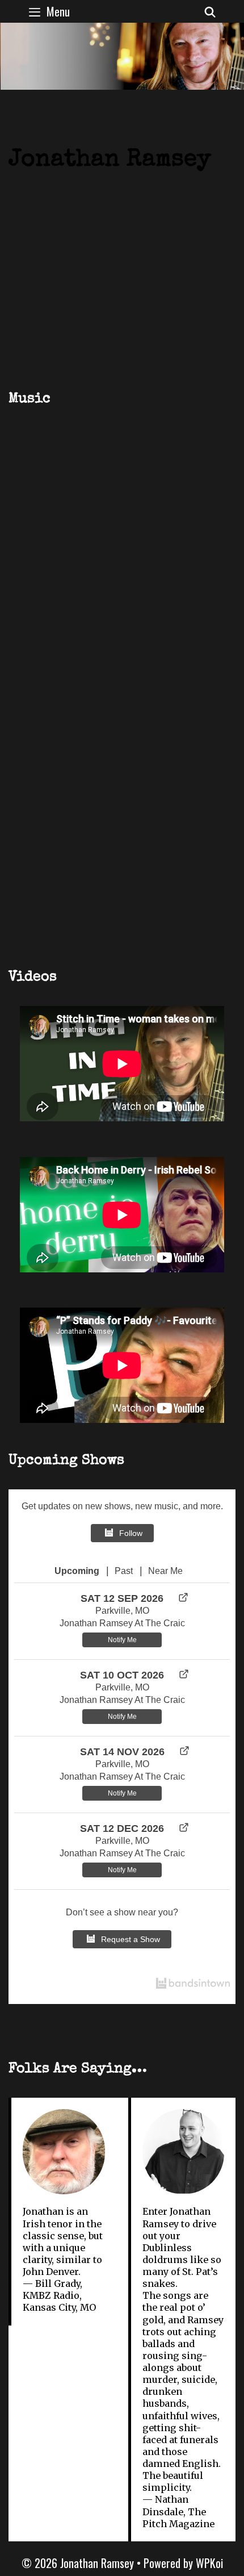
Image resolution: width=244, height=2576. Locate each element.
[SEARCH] (210, 11)
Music (30, 399)
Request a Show (131, 1939)
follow (131, 1533)
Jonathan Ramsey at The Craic (122, 1623)
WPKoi (209, 2563)
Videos (33, 977)
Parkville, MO (122, 1611)
